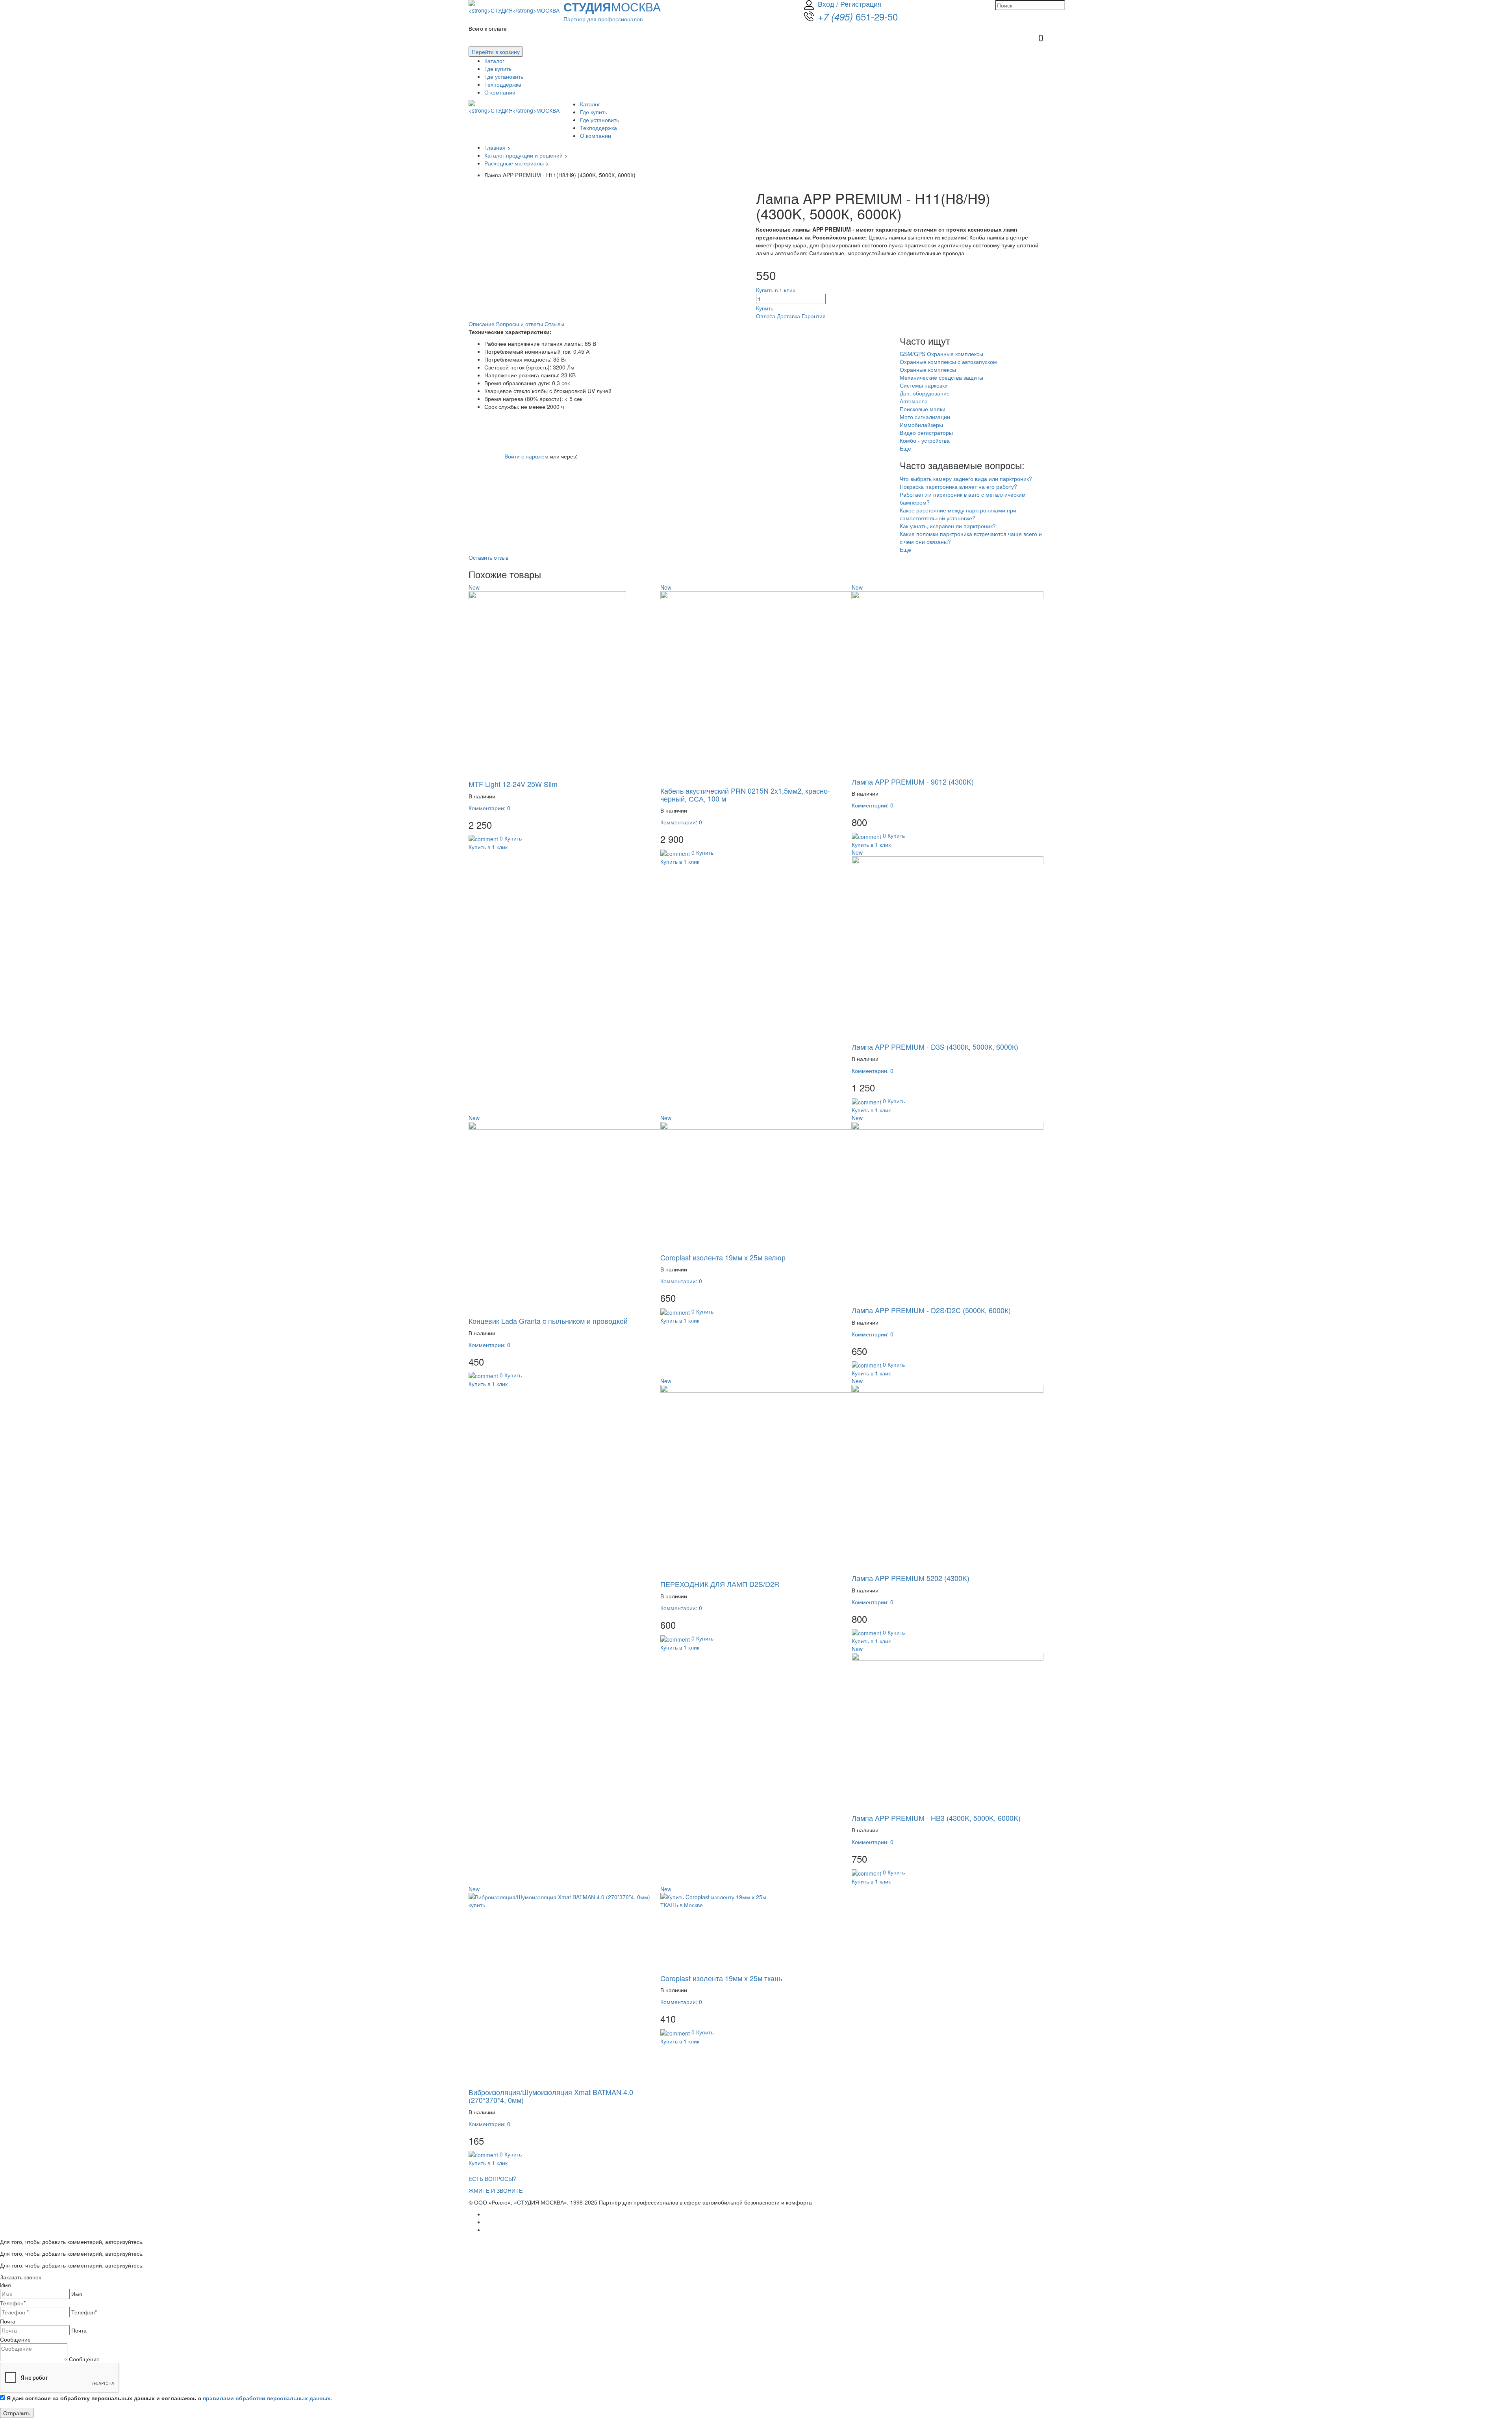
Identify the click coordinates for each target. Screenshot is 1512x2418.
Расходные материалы (515, 163)
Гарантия (814, 316)
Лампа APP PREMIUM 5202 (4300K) (911, 1578)
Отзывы (554, 324)
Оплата (766, 316)
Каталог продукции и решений (524, 155)
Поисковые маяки (923, 409)
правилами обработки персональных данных (267, 2398)
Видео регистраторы (926, 432)
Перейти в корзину (496, 52)
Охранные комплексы (928, 369)
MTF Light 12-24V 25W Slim (513, 784)
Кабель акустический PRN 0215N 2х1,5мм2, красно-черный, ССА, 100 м (745, 794)
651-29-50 (858, 16)
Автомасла (914, 401)
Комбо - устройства (925, 440)
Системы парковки (924, 385)
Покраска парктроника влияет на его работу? (958, 486)
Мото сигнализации (925, 417)
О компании (500, 92)
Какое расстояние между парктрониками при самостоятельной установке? (958, 514)
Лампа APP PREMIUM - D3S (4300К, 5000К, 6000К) (935, 1047)
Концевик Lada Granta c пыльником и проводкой (548, 1321)
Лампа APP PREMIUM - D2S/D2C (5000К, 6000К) (931, 1310)
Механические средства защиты (941, 377)
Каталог (494, 61)
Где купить (498, 69)
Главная (495, 147)
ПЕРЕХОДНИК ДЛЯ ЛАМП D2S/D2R (720, 1584)
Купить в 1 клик (775, 290)
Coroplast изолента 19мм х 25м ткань (721, 1978)
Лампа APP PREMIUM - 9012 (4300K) (913, 781)
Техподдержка (503, 84)
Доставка (788, 316)
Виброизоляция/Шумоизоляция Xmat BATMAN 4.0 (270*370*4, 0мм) (551, 2096)
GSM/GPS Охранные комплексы (941, 354)
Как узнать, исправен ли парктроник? (948, 526)
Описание (482, 324)
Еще (906, 448)
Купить (765, 308)
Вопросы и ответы (520, 324)
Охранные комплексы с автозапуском (948, 362)
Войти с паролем (526, 456)
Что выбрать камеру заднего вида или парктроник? (966, 479)
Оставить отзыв (488, 557)
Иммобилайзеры (921, 425)
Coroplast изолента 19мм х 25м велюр (723, 1257)
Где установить (504, 76)
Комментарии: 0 (489, 808)
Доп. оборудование (925, 393)
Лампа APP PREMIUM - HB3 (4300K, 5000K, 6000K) (936, 1818)
